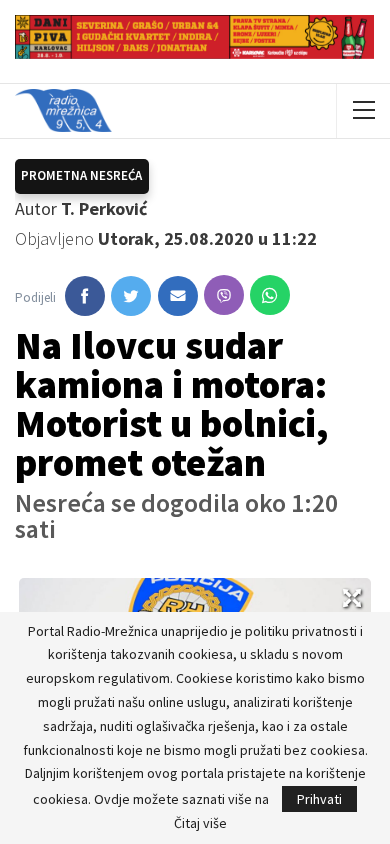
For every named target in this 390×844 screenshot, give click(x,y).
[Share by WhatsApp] (270, 295)
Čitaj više (200, 823)
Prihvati (319, 799)
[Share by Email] (178, 296)
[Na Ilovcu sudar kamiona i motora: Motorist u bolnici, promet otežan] (85, 296)
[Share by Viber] (224, 295)
